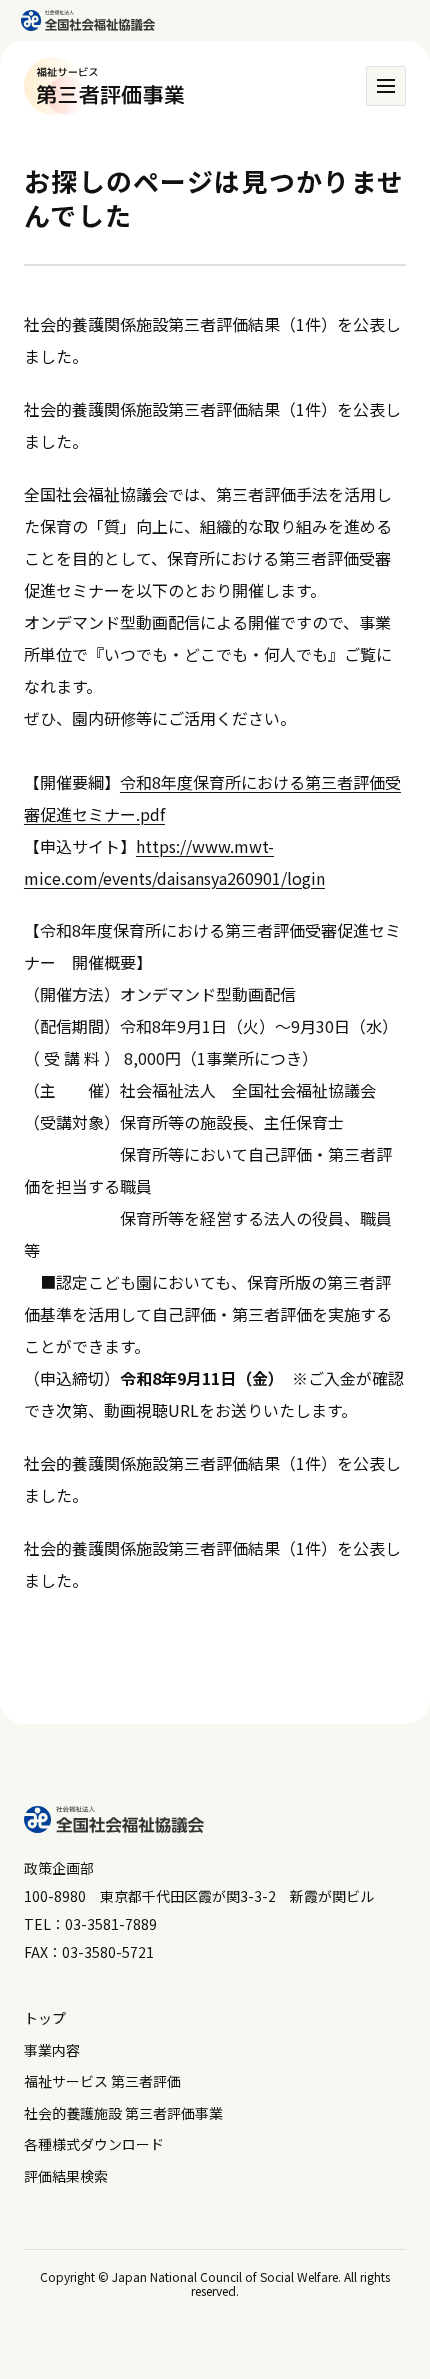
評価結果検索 (66, 2176)
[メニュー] (386, 86)
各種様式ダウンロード (94, 2144)
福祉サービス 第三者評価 (102, 2081)
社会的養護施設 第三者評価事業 (123, 2113)
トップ (45, 2018)
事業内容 (52, 2050)
